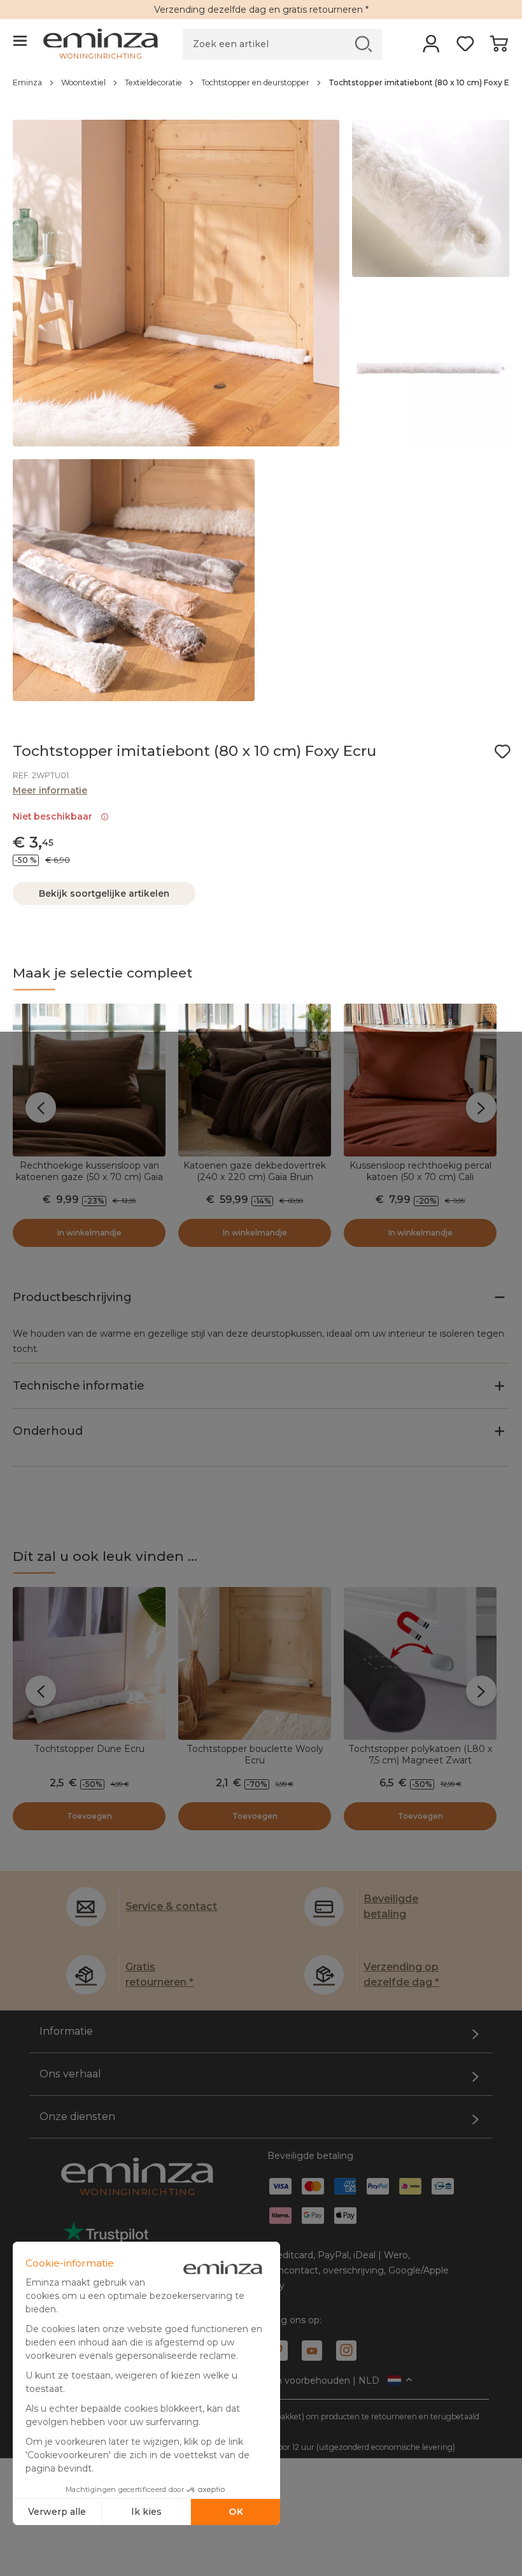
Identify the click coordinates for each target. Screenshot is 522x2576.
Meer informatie (50, 790)
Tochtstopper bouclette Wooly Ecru (255, 1754)
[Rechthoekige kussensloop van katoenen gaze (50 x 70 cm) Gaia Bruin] (89, 1080)
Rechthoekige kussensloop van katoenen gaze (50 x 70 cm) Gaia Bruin (89, 1177)
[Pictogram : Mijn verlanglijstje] (502, 751)
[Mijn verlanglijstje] (465, 48)
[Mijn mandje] (499, 48)
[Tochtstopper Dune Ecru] (89, 1663)
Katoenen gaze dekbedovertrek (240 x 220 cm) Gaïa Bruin (255, 1171)
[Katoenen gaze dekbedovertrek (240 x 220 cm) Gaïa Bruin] (255, 1080)
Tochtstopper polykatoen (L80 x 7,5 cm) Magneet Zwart (420, 1754)
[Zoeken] (364, 44)
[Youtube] (312, 2351)
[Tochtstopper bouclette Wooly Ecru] (255, 1663)
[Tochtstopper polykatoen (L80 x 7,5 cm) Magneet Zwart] (420, 1663)
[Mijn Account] (431, 48)
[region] (261, 89)
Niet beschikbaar (55, 816)
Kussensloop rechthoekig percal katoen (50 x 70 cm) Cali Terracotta (420, 1177)
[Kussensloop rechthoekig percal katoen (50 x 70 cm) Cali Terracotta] (420, 1080)
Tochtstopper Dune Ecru (89, 1749)
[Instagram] (346, 2351)
